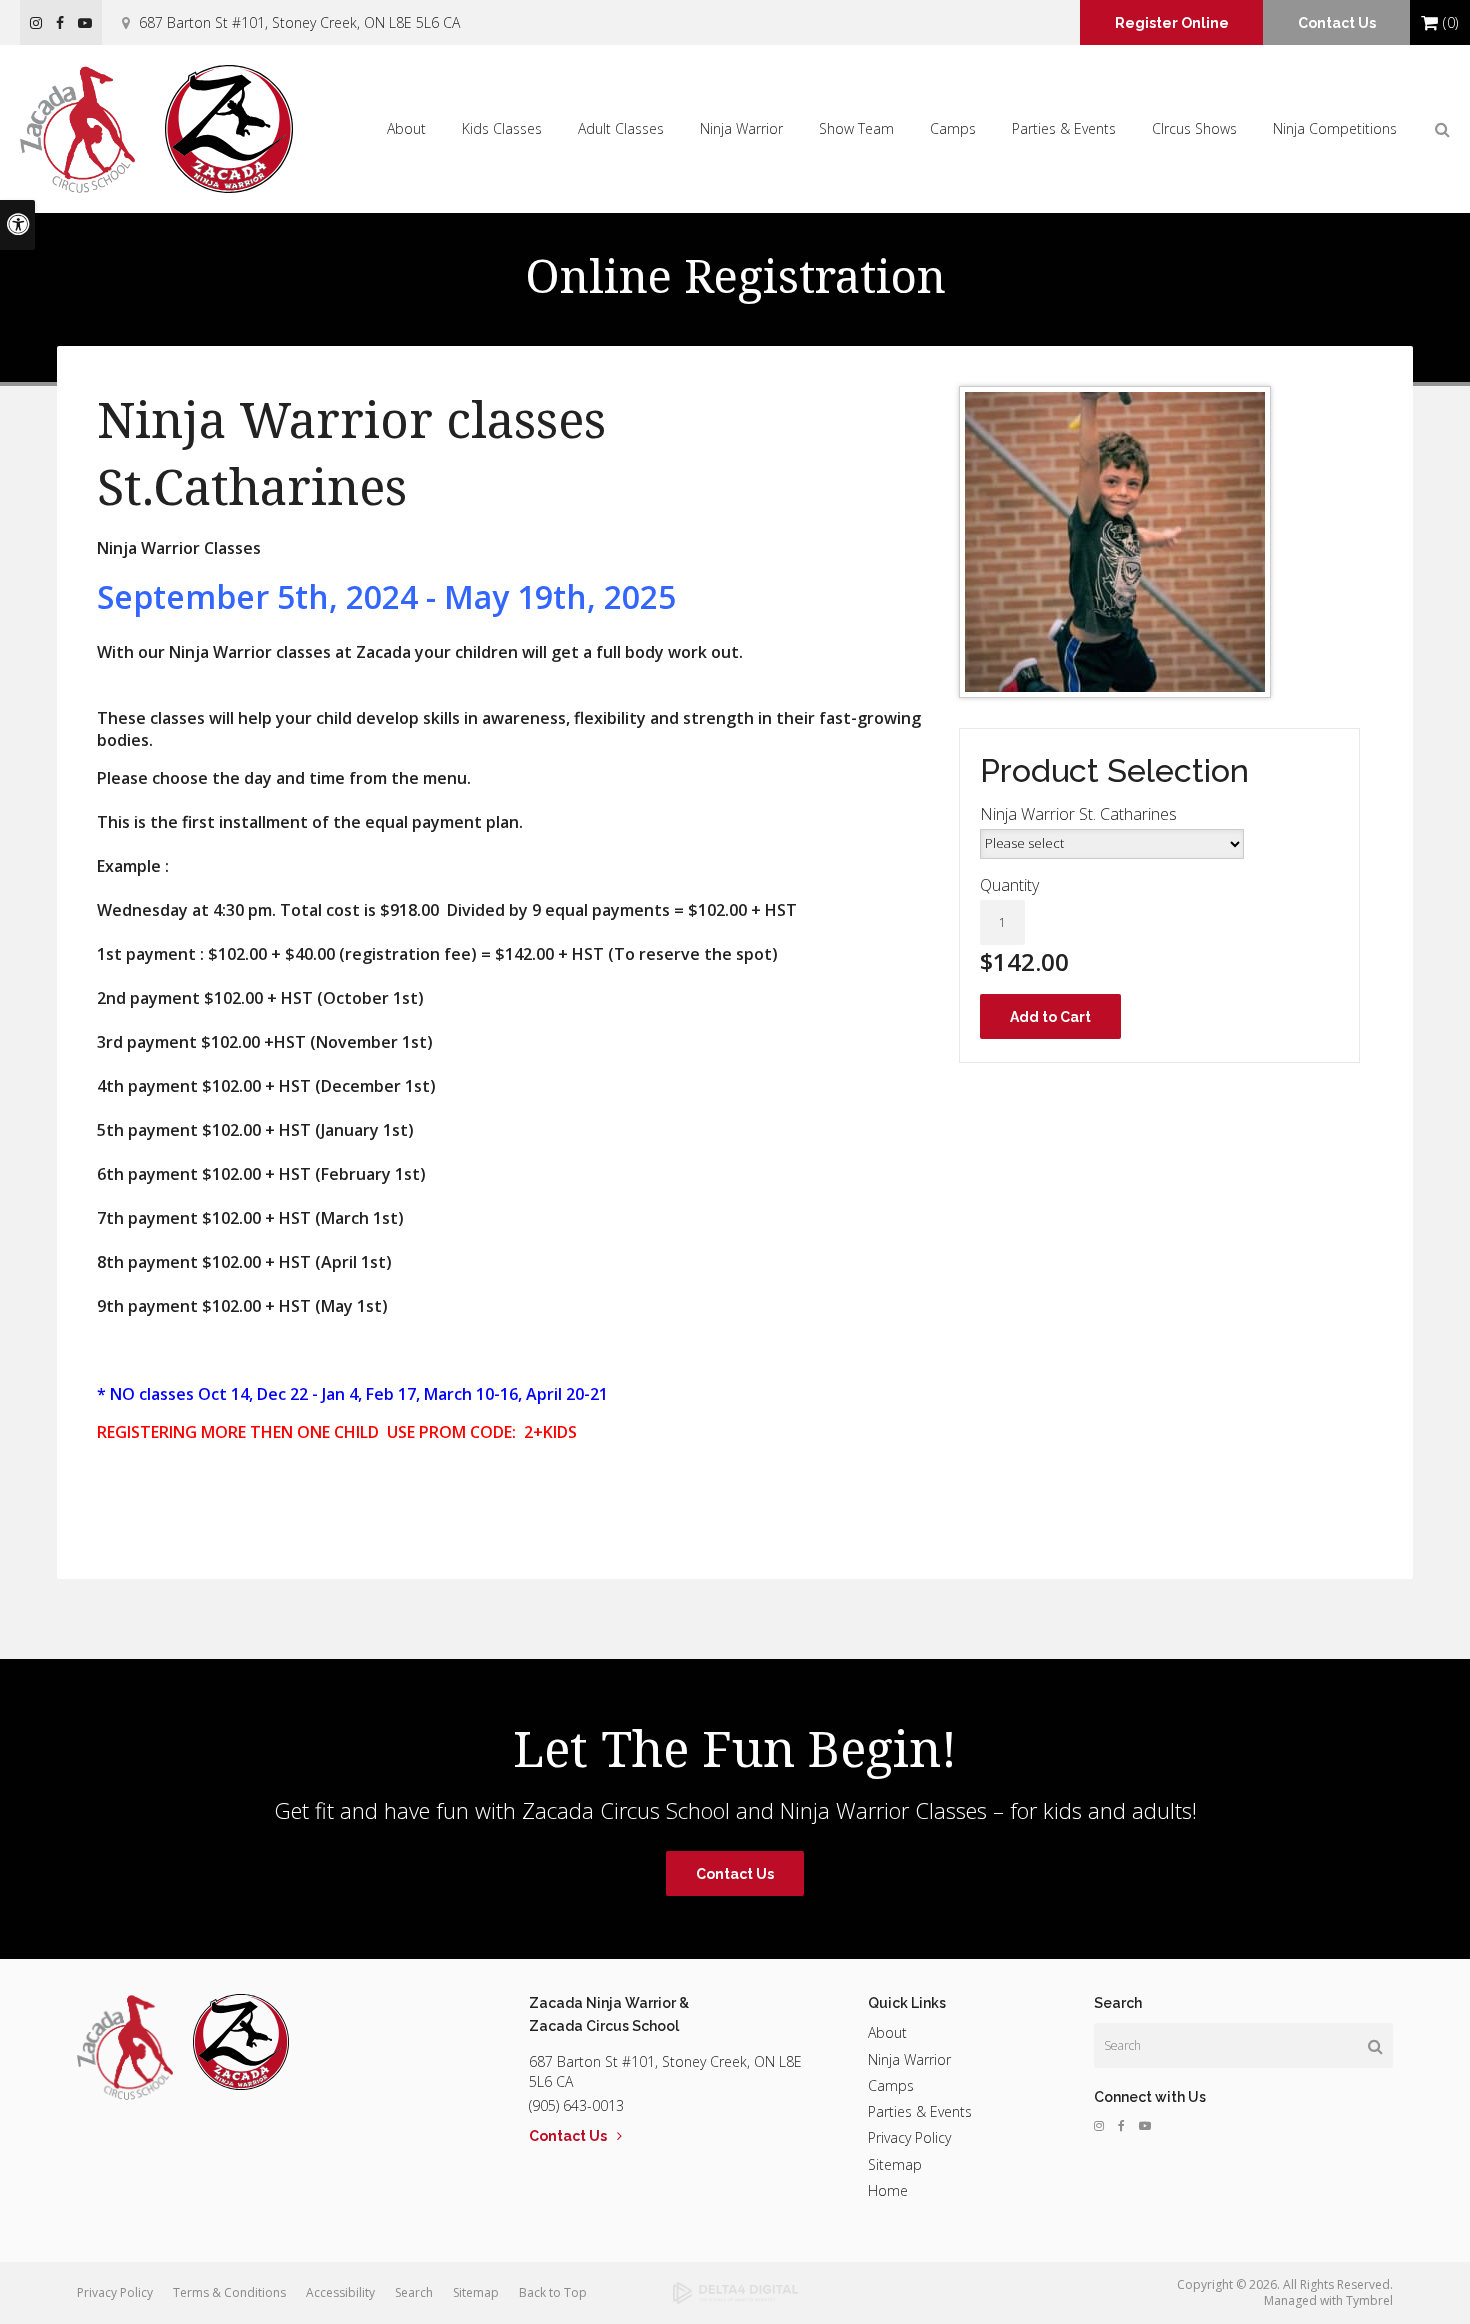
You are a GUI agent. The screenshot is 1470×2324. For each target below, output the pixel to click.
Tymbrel (1369, 2300)
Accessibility (340, 2292)
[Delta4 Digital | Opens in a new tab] (735, 2293)
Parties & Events (920, 2111)
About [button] (406, 128)
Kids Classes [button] (502, 128)
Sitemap (895, 2164)
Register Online (1172, 23)
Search (414, 2292)
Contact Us (1337, 23)
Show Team (856, 128)
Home (888, 2190)
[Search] (1375, 2046)
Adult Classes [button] (621, 128)
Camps (953, 128)
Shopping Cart (1429, 23)
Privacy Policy (909, 2137)
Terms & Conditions (229, 2292)
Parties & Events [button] (1064, 128)
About (887, 2032)
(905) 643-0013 (576, 2105)
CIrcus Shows (1194, 128)
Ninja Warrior (909, 2059)
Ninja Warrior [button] (741, 128)
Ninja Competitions (1335, 128)
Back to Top (553, 2292)
